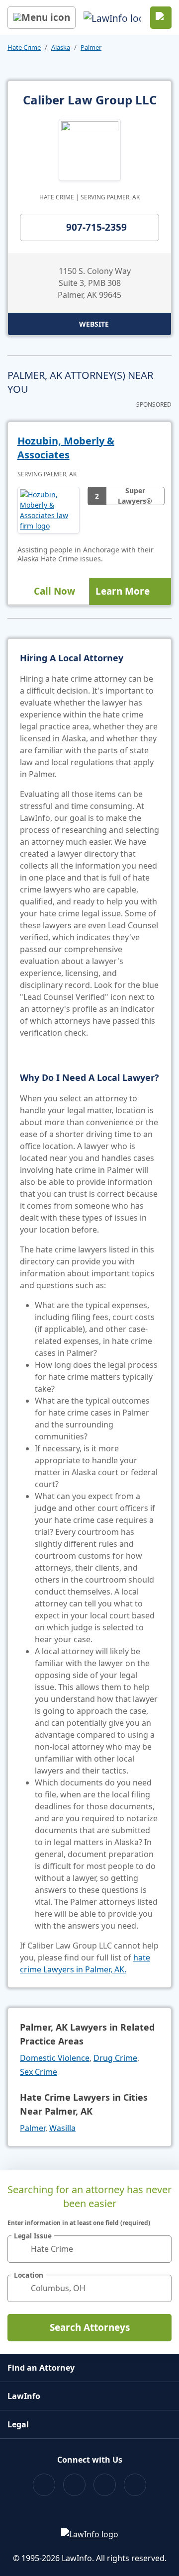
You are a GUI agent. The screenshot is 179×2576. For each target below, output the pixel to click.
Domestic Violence (55, 2058)
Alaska (61, 47)
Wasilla (62, 2128)
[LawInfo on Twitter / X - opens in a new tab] (74, 2485)
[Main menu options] (42, 18)
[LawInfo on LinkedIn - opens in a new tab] (135, 2485)
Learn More (123, 591)
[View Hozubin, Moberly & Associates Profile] (48, 510)
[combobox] (89, 2249)
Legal (18, 2424)
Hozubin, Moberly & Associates (66, 448)
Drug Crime (115, 2058)
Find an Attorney (41, 2368)
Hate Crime (24, 47)
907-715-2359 (96, 227)
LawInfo (24, 2396)
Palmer (91, 47)
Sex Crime (39, 2072)
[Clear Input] (160, 2249)
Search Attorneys (90, 2327)
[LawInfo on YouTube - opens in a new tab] (105, 2485)
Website (94, 324)
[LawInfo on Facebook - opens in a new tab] (44, 2485)
